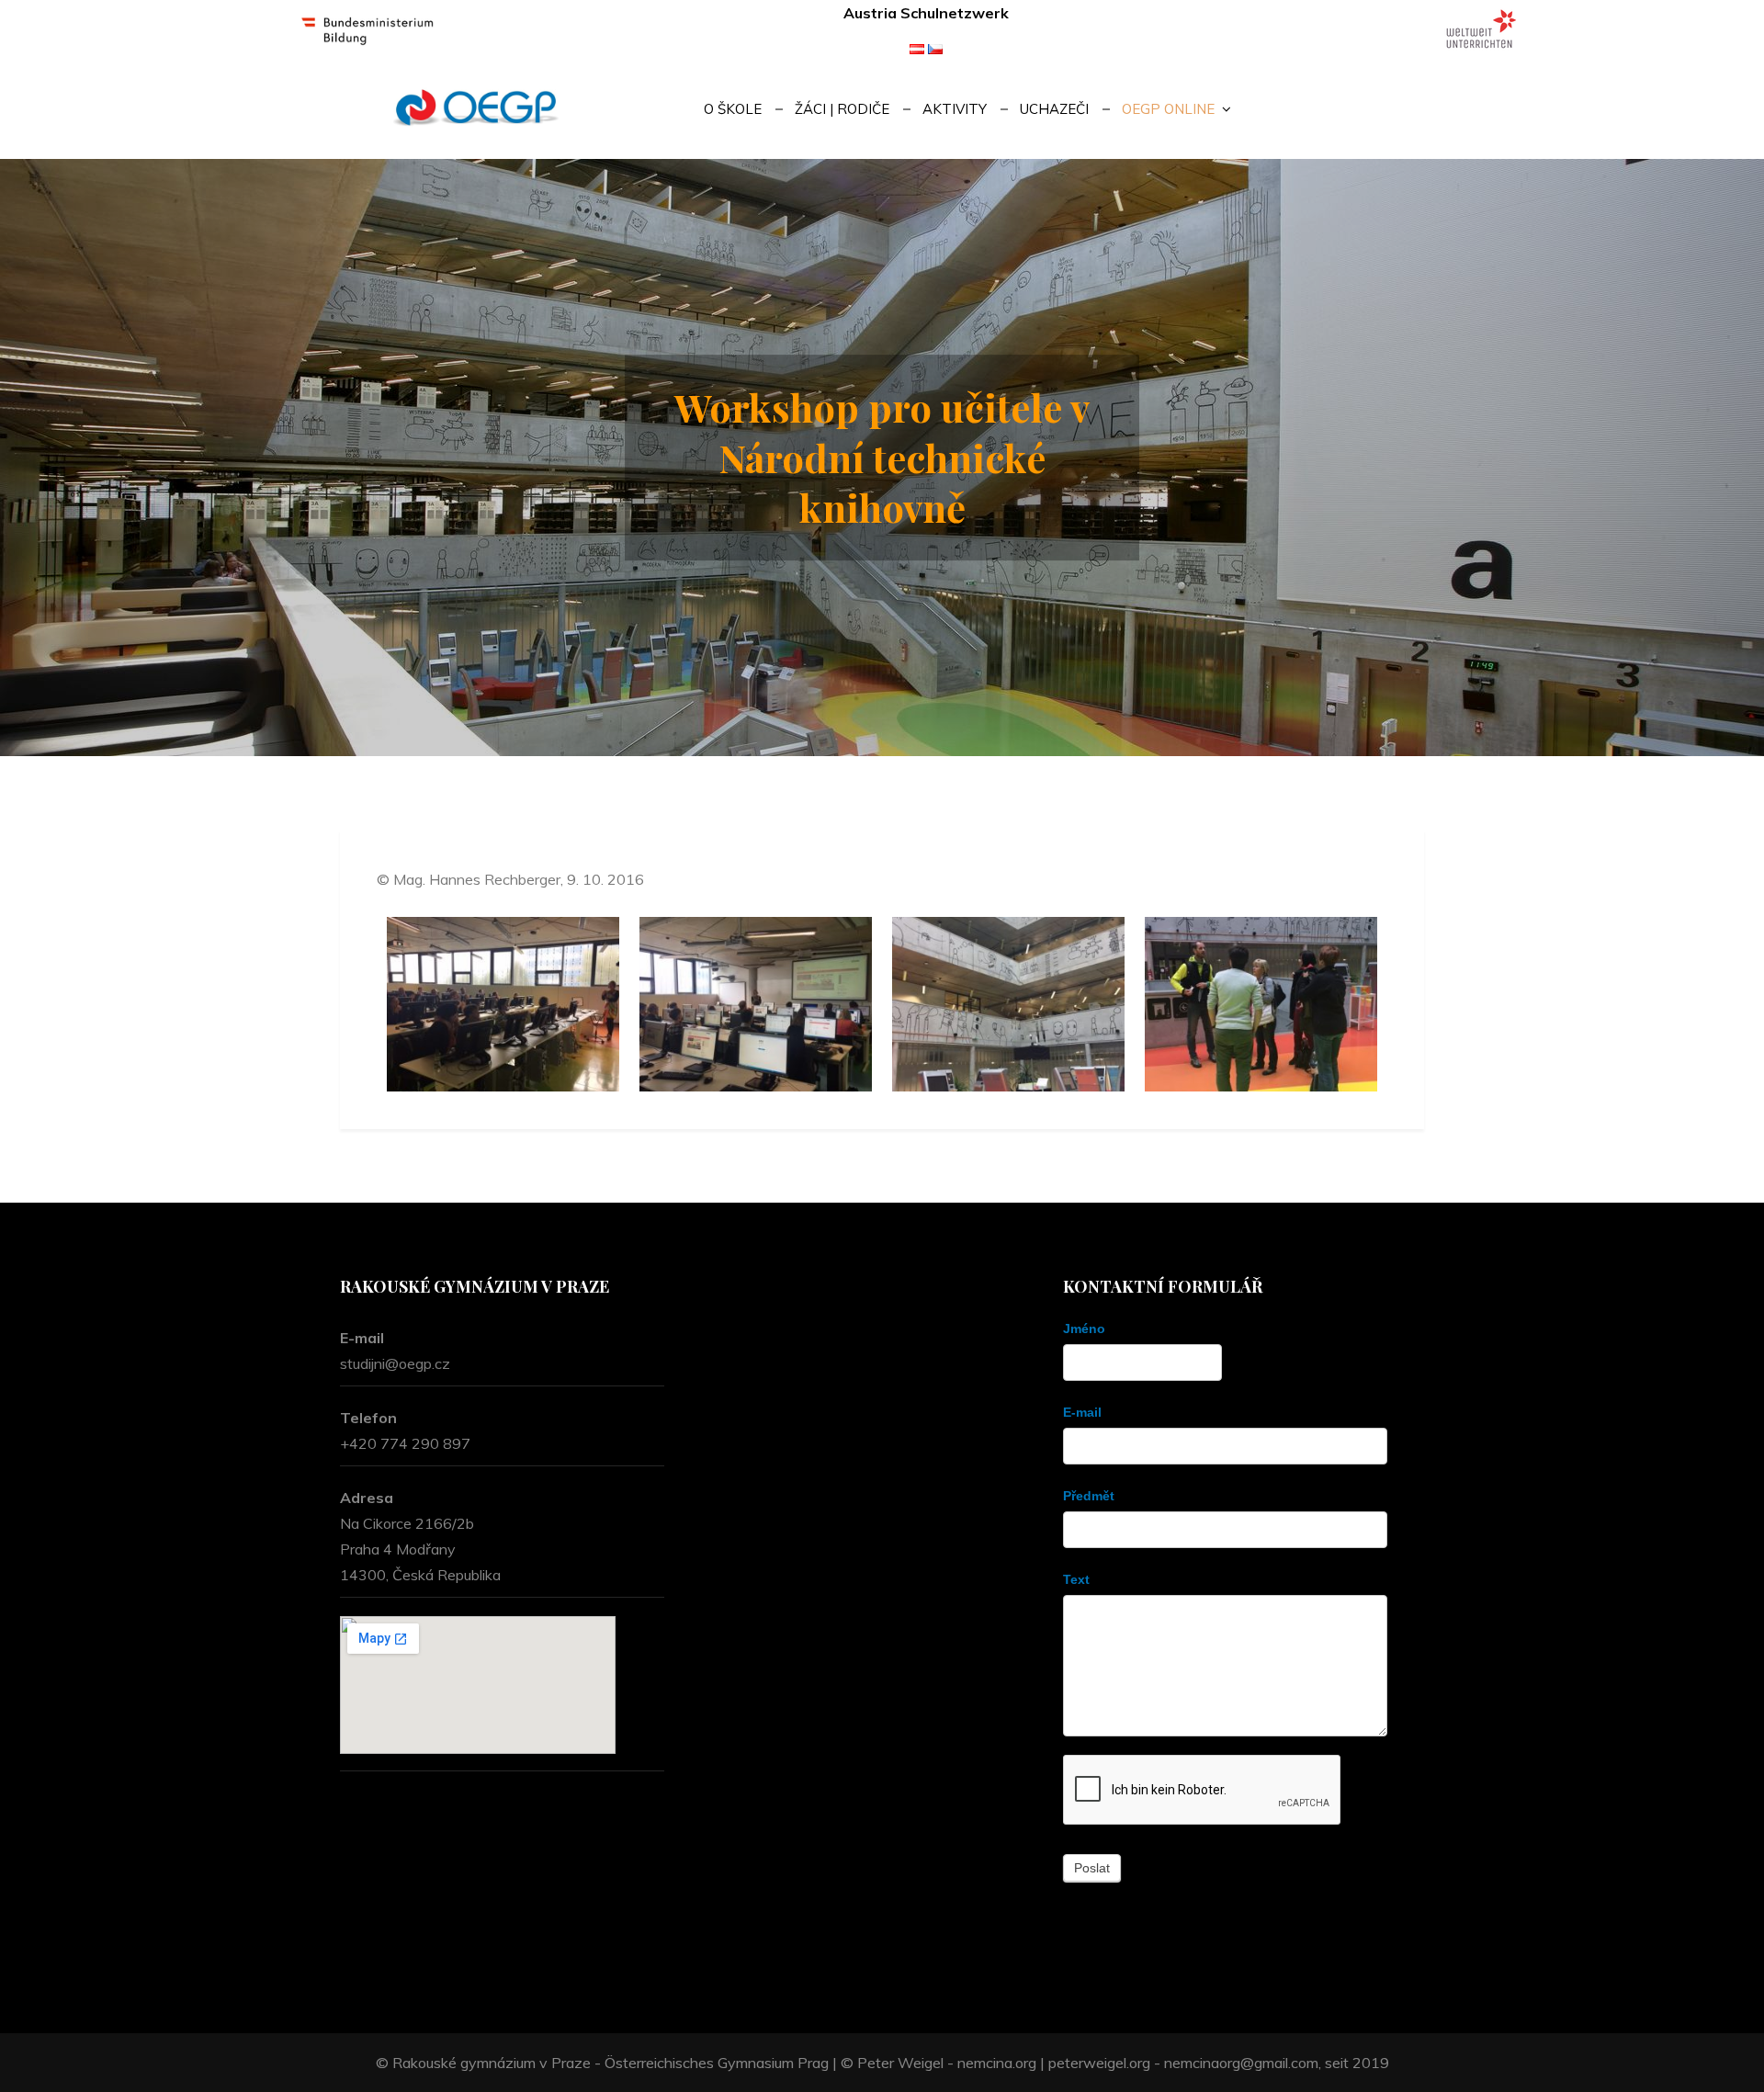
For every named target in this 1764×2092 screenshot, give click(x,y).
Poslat (1092, 1868)
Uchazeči (1054, 109)
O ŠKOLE (733, 109)
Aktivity (955, 109)
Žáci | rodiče (842, 109)
